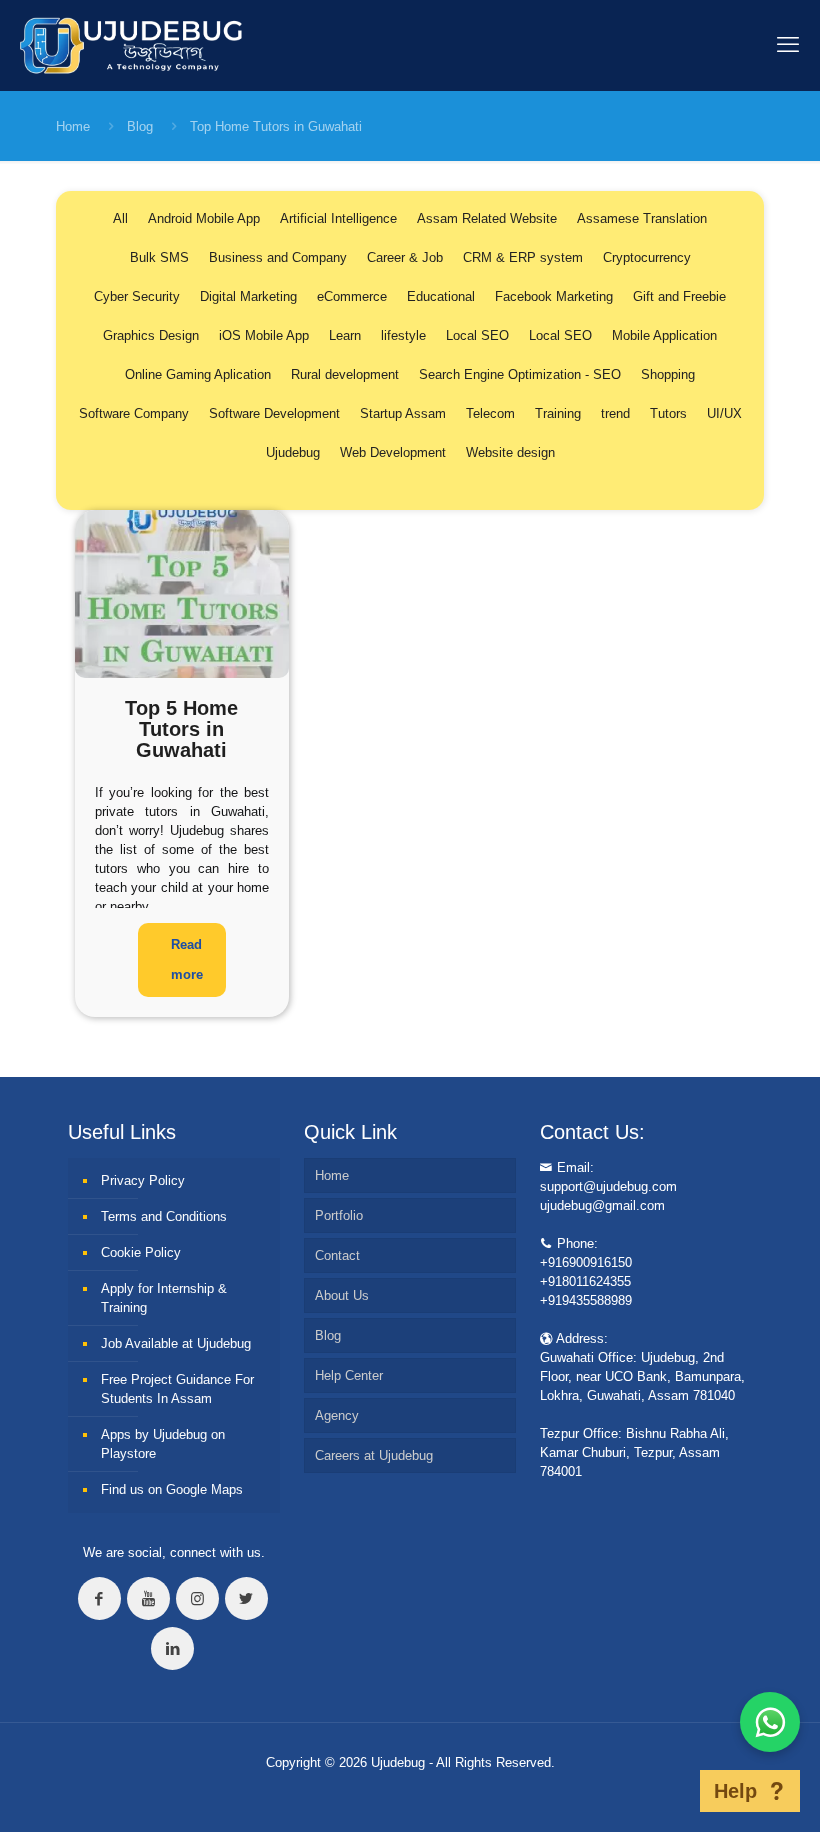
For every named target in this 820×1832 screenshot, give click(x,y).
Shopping (668, 374)
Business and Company (278, 257)
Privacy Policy (143, 1180)
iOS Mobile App (264, 335)
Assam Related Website (487, 218)
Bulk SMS (159, 257)
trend (615, 413)
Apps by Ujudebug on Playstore (163, 1444)
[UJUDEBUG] (131, 45)
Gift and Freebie (679, 296)
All (120, 218)
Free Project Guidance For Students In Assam (177, 1389)
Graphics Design (151, 335)
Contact (337, 1255)
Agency (337, 1415)
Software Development (274, 413)
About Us (342, 1295)
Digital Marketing (248, 296)
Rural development (345, 374)
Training (558, 413)
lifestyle (403, 335)
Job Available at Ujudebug (176, 1343)
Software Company (134, 413)
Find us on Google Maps (172, 1489)
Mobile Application (664, 335)
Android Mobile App (204, 218)
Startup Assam (403, 413)
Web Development (393, 452)
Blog (140, 126)
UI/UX (724, 413)
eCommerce (352, 296)
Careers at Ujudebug (374, 1455)
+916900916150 (586, 1262)
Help (735, 1791)
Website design (510, 452)
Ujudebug (293, 452)
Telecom (490, 413)
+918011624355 (585, 1281)
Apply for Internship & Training (164, 1298)
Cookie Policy (141, 1252)
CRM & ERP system (523, 257)
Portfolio (339, 1215)
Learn (345, 335)
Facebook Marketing (554, 296)
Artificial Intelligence (338, 218)
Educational (441, 296)
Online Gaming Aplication (198, 374)
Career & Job (405, 257)
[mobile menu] (788, 45)
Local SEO (477, 335)
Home (73, 126)
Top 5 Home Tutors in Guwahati (181, 729)
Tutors (668, 413)
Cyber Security (137, 296)
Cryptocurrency (647, 257)
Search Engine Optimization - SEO (520, 374)
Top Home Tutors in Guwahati (276, 126)
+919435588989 (586, 1300)
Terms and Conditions (164, 1216)
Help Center (349, 1375)
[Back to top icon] (669, 1791)
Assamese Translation (642, 218)
